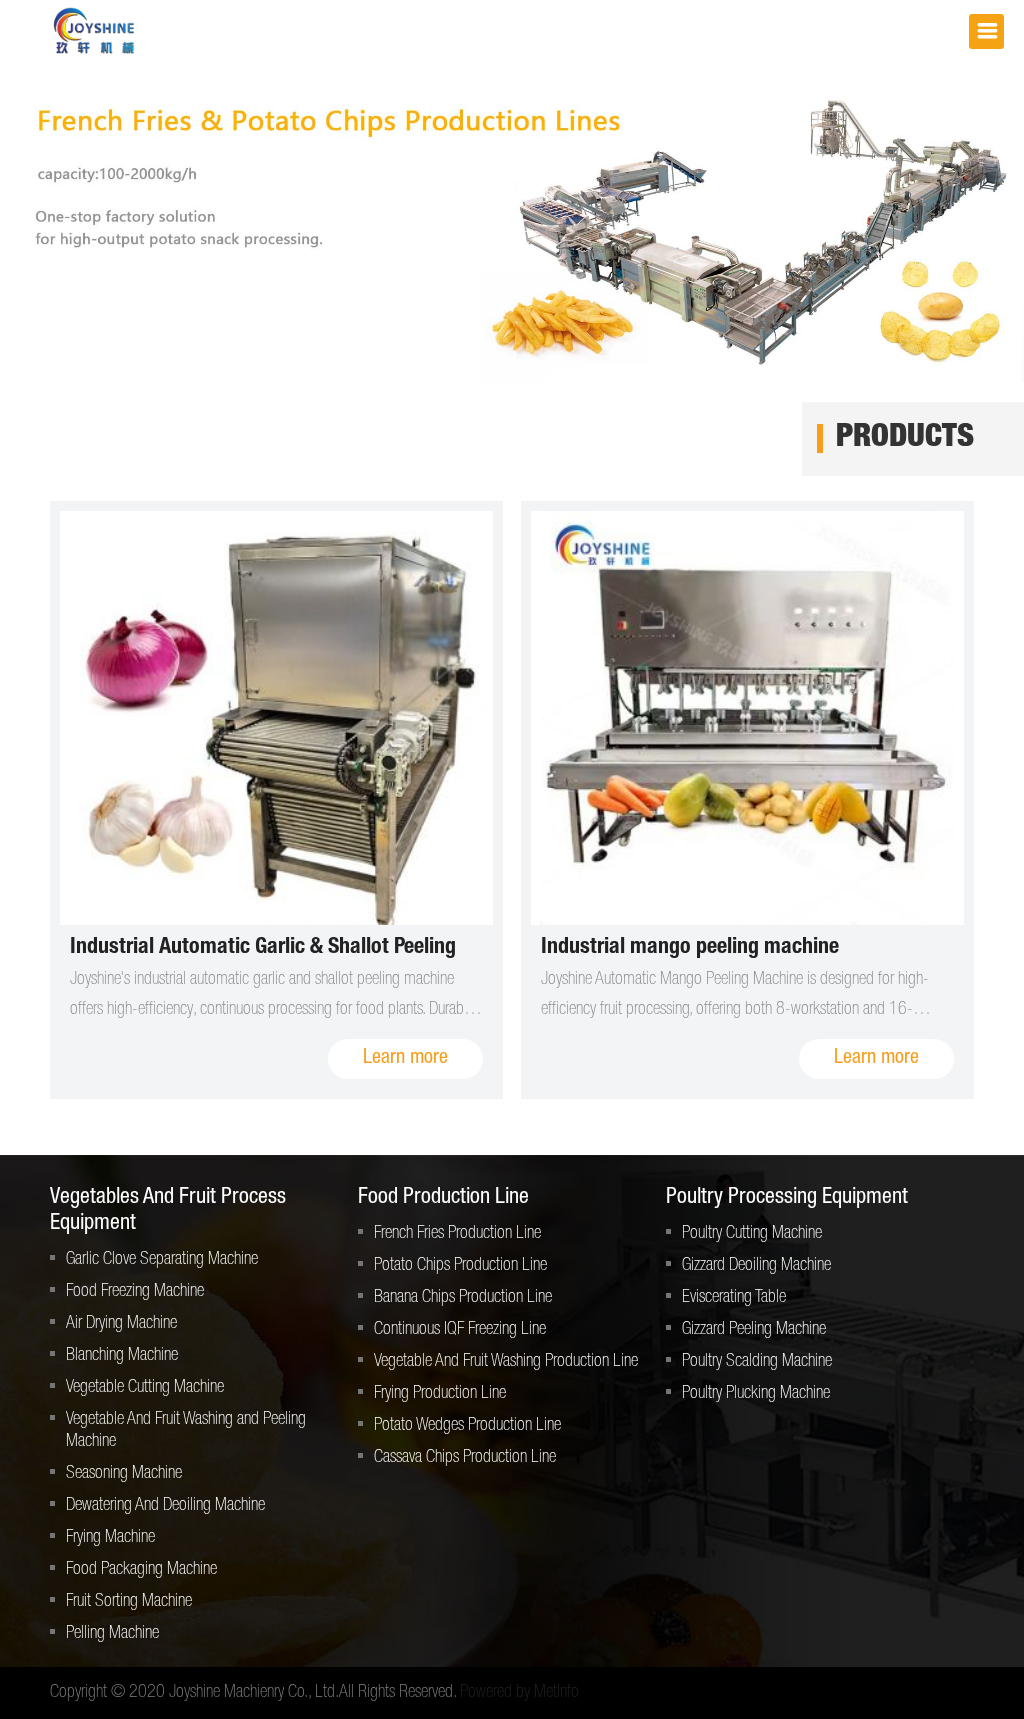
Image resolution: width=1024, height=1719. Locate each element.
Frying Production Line (440, 1394)
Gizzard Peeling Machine (754, 1330)
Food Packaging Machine (141, 1570)
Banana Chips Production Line (463, 1298)
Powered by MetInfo (519, 1693)
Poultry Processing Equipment (787, 1198)
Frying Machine (110, 1538)
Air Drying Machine (121, 1324)
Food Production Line (443, 1198)
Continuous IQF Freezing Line (460, 1330)
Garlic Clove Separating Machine (162, 1260)
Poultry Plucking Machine (756, 1394)
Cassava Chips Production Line (465, 1458)
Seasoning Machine (124, 1474)
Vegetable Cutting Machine (145, 1388)
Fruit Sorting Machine (129, 1602)
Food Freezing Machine (135, 1292)
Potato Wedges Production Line (467, 1426)
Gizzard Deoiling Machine (756, 1266)
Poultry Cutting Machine (752, 1234)
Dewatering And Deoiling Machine (165, 1506)
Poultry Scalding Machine (757, 1362)
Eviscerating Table (734, 1298)
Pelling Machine (112, 1634)
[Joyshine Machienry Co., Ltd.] (95, 31)
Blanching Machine (122, 1356)
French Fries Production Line (457, 1234)
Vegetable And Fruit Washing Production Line (506, 1362)
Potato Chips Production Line (460, 1266)
